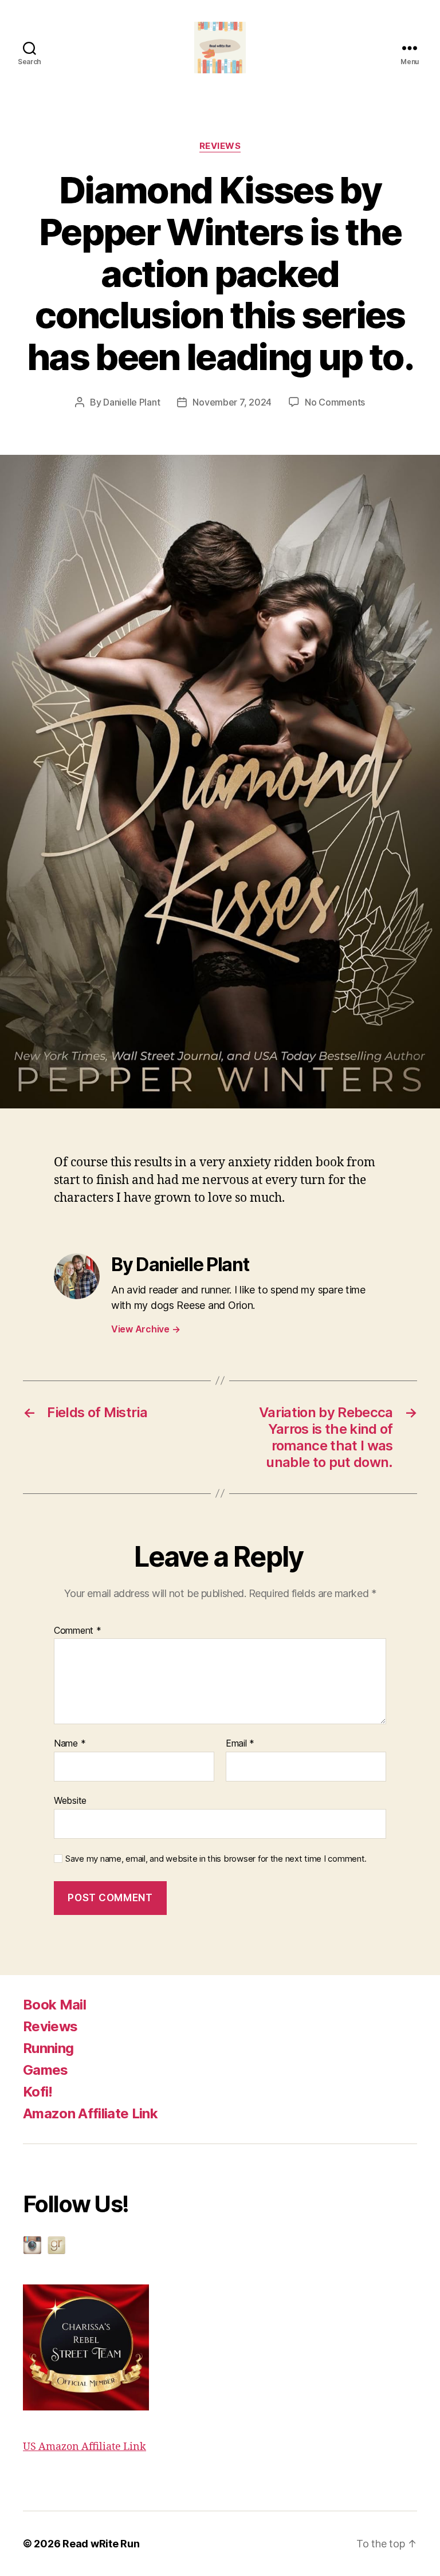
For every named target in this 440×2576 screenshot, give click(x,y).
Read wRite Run (101, 2544)
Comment (78, 1631)
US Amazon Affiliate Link (85, 2447)
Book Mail (54, 2005)
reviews (220, 146)
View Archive (146, 1329)
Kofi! (38, 2092)
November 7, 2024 (232, 402)
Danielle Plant (131, 402)
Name (70, 1744)
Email (240, 1744)
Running (48, 2048)
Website (70, 1800)
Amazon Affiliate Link (90, 2113)
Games (46, 2070)
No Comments (335, 402)
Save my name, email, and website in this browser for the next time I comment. (216, 1859)
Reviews (50, 2026)
